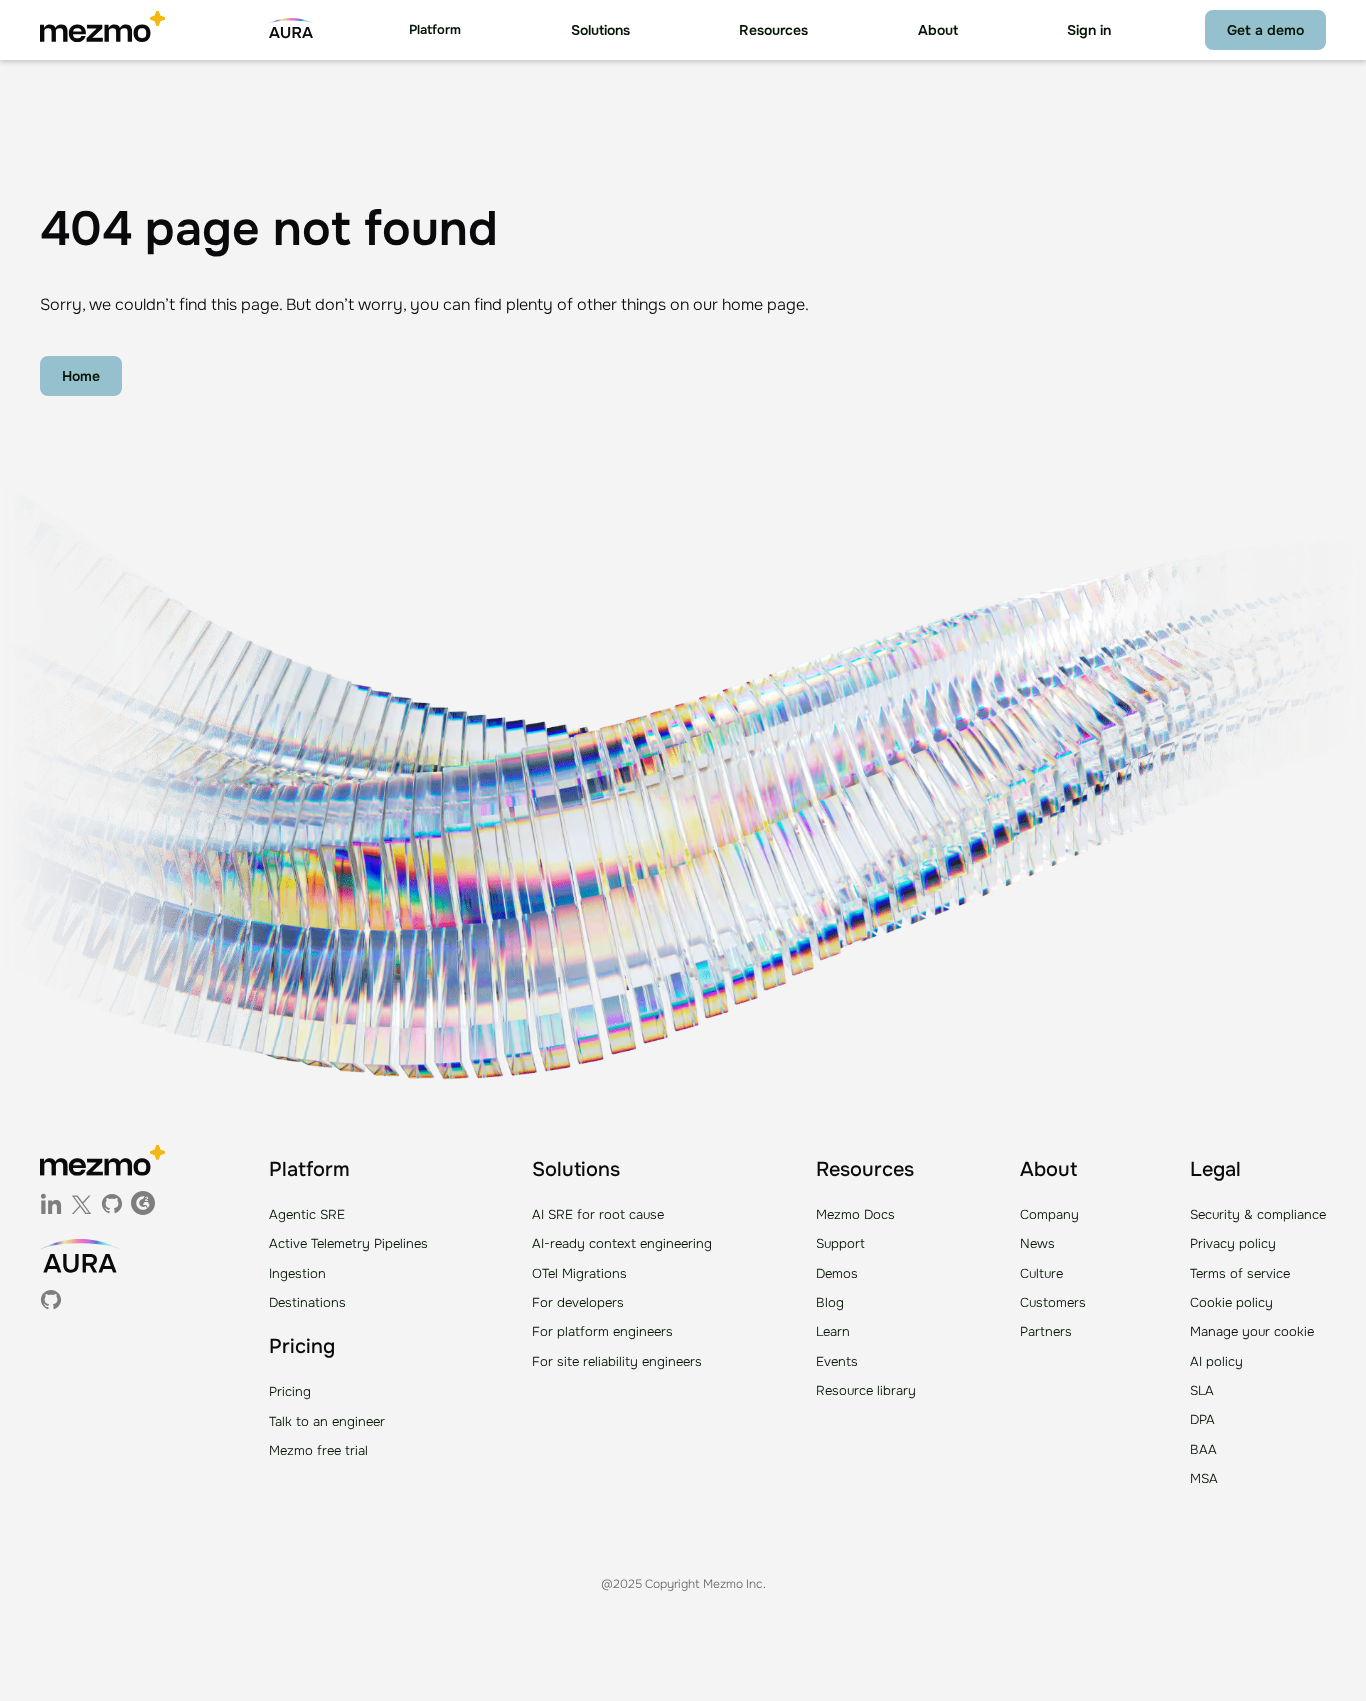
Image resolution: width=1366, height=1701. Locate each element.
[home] (102, 30)
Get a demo (1265, 30)
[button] (435, 30)
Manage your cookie (1252, 1331)
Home (81, 376)
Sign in (1089, 30)
